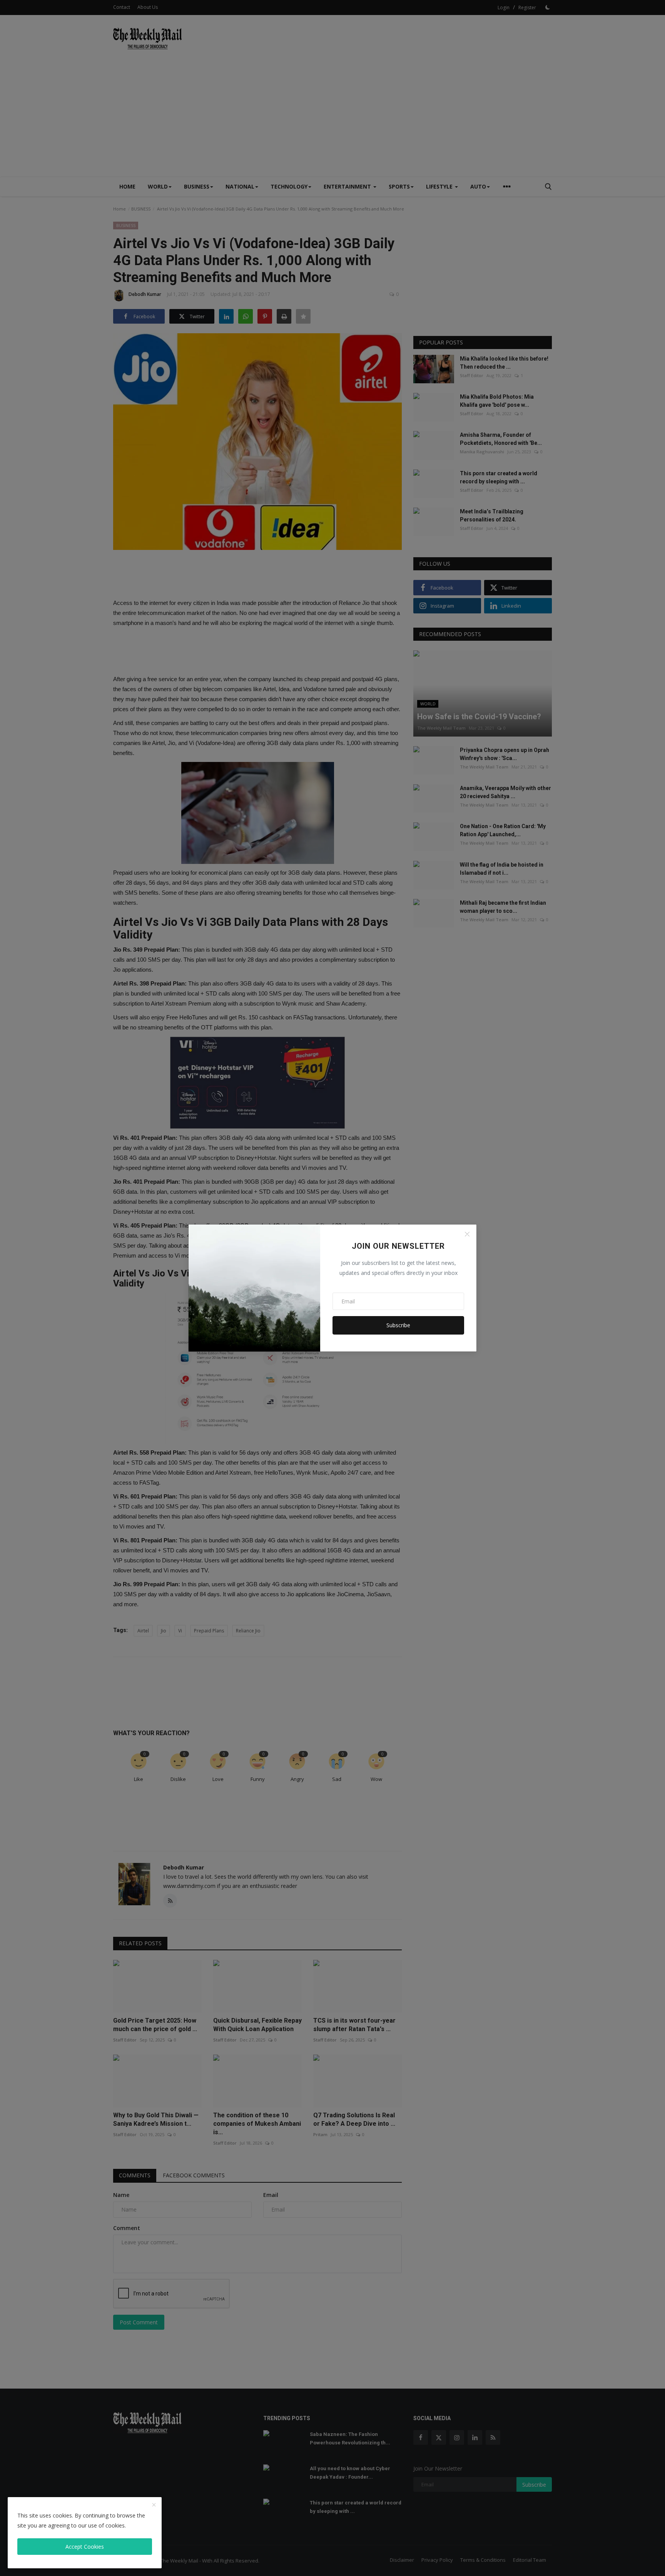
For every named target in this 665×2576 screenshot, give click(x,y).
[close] (154, 2505)
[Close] (467, 1234)
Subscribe (398, 1325)
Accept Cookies (85, 2547)
